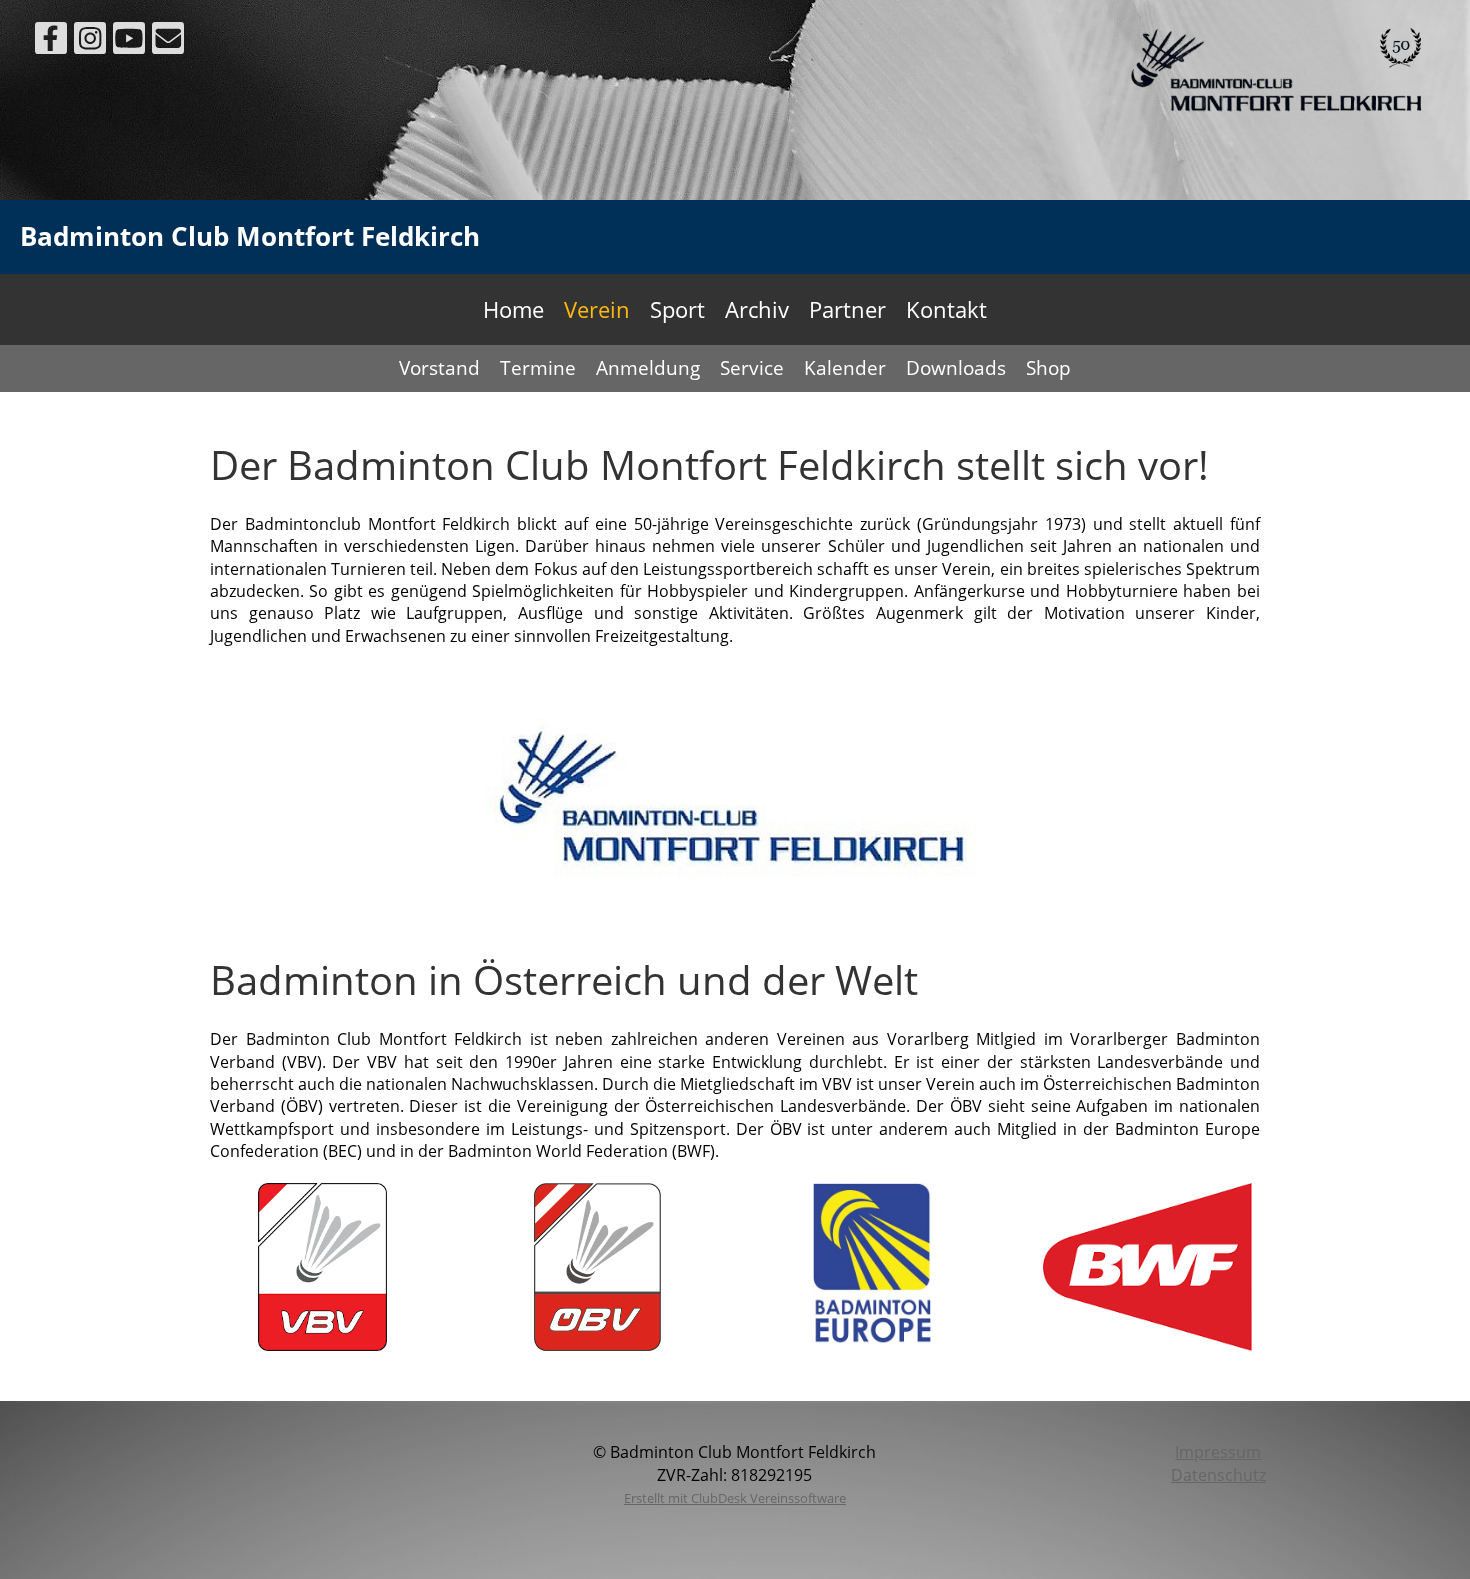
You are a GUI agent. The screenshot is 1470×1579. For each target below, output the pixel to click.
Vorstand (439, 368)
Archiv (757, 309)
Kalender (845, 368)
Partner (847, 309)
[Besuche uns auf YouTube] (129, 41)
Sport (677, 309)
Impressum (1218, 1452)
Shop (1048, 368)
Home (513, 309)
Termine (538, 368)
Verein (597, 309)
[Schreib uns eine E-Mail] (168, 41)
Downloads (956, 368)
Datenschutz (1218, 1475)
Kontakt (946, 309)
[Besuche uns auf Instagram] (90, 41)
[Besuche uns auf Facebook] (51, 41)
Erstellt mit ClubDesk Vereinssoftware (735, 1498)
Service (752, 368)
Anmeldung (648, 368)
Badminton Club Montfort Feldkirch (250, 236)
